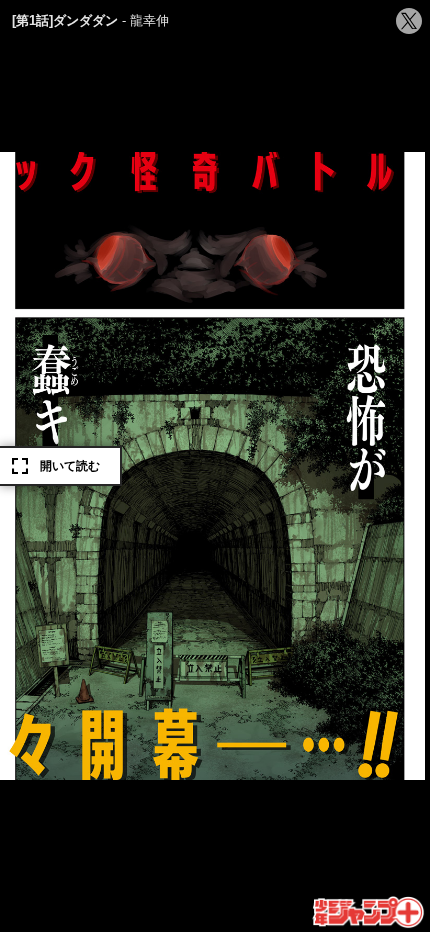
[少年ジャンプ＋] (369, 913)
